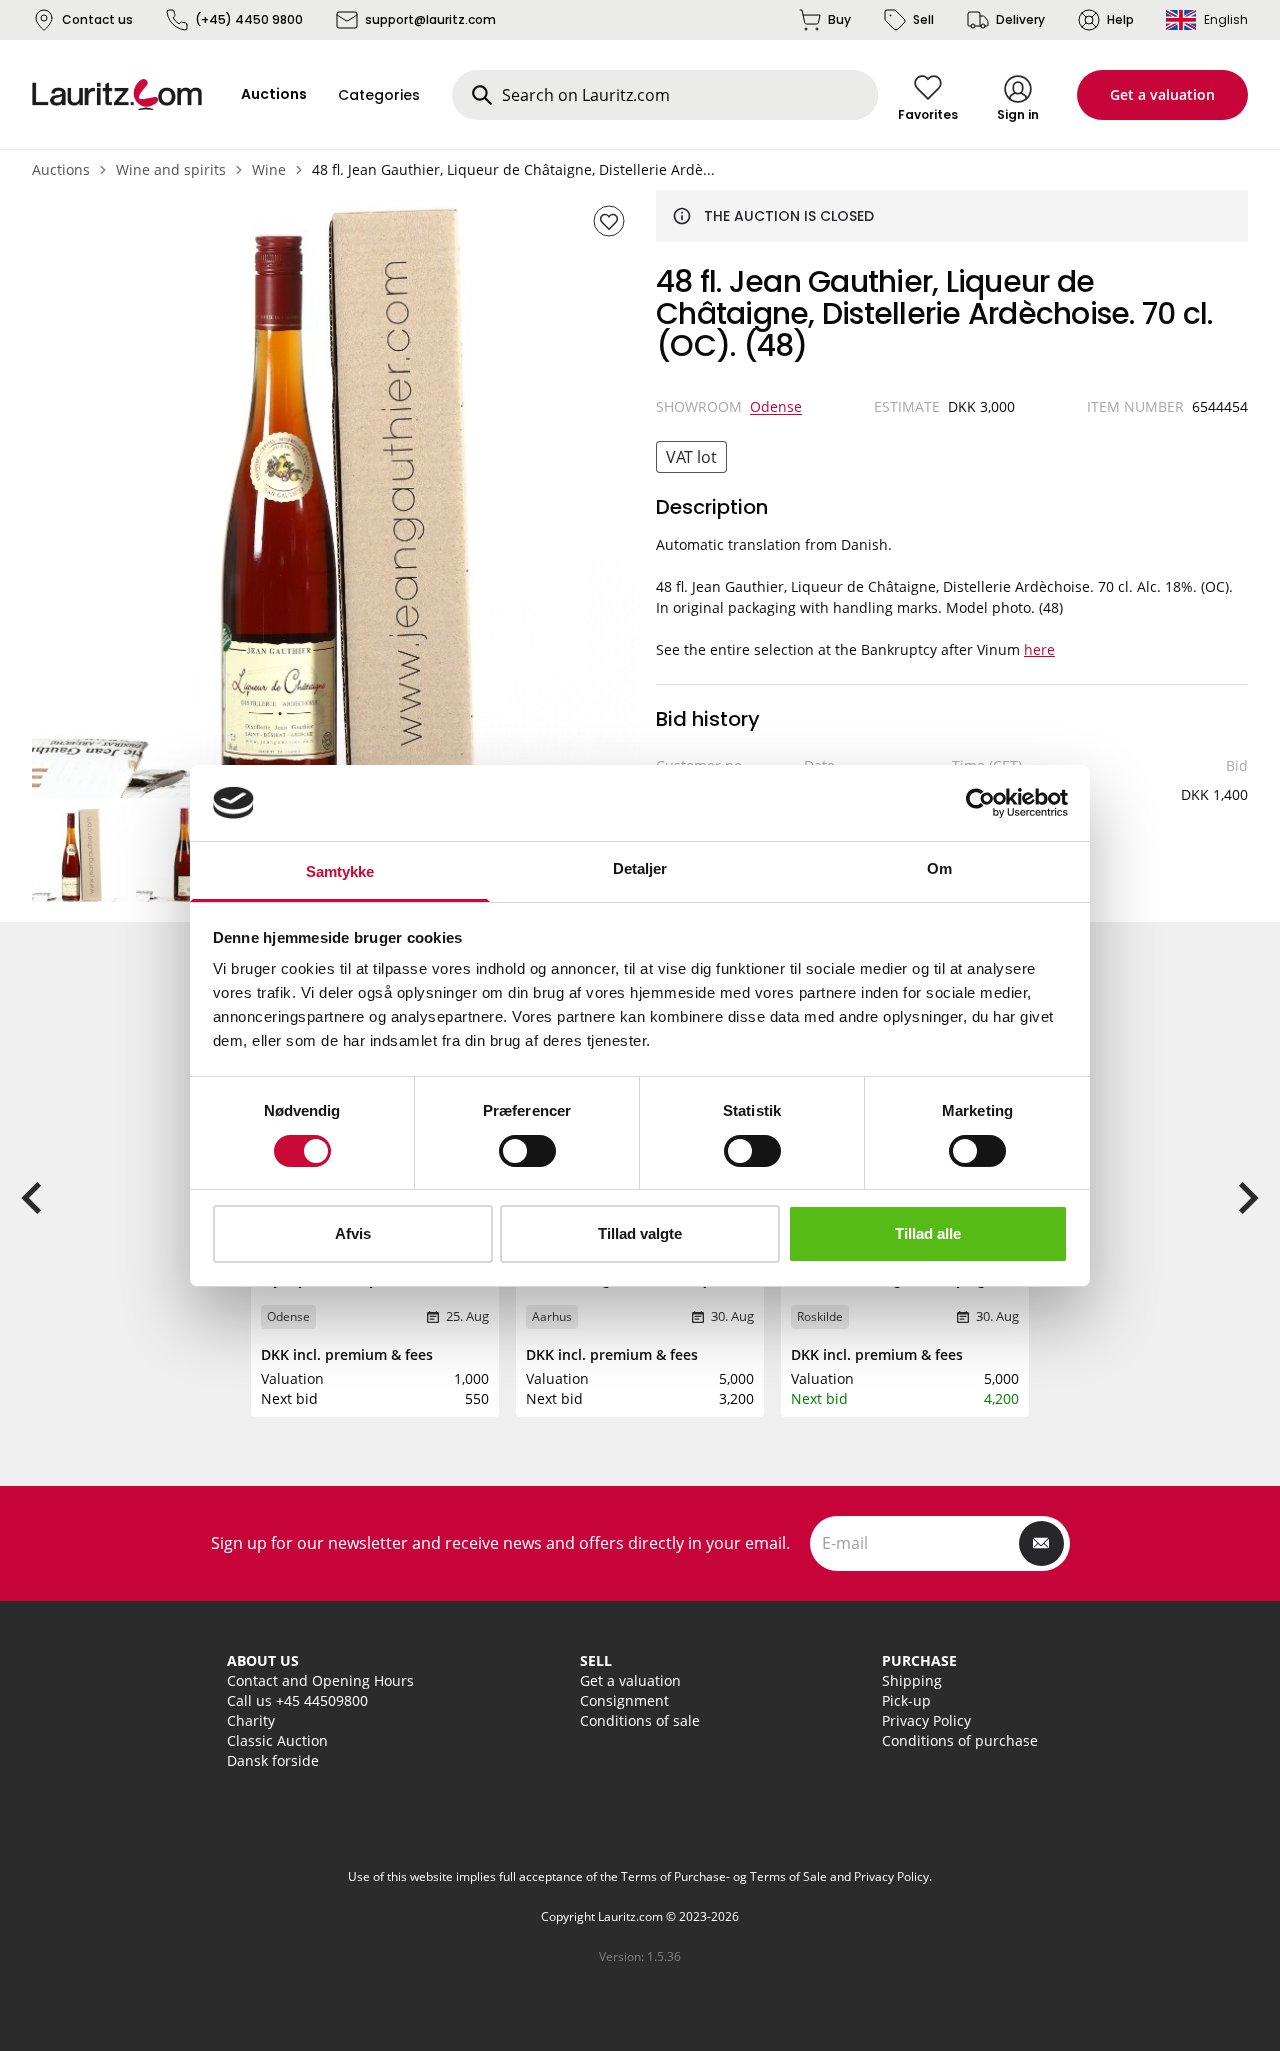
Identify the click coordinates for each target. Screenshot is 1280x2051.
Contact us (97, 19)
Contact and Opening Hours (320, 1680)
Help (1120, 19)
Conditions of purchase (960, 1740)
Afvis (353, 1233)
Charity (251, 1720)
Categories (379, 95)
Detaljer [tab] (640, 868)
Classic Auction (277, 1740)
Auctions (61, 169)
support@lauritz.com (430, 19)
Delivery (1020, 19)
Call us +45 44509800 (297, 1700)
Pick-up (906, 1700)
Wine (269, 169)
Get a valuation (1162, 94)
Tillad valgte (640, 1233)
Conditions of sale (640, 1720)
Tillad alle (928, 1233)
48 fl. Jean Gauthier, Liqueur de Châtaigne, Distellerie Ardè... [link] (513, 169)
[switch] (527, 1151)
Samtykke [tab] (340, 871)
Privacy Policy (926, 1720)
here (1039, 649)
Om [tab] (939, 868)
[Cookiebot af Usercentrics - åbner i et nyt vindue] (980, 803)
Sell (923, 19)
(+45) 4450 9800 (249, 19)
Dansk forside (273, 1760)
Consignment (624, 1700)
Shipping (912, 1680)
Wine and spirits (171, 169)
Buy (839, 19)
